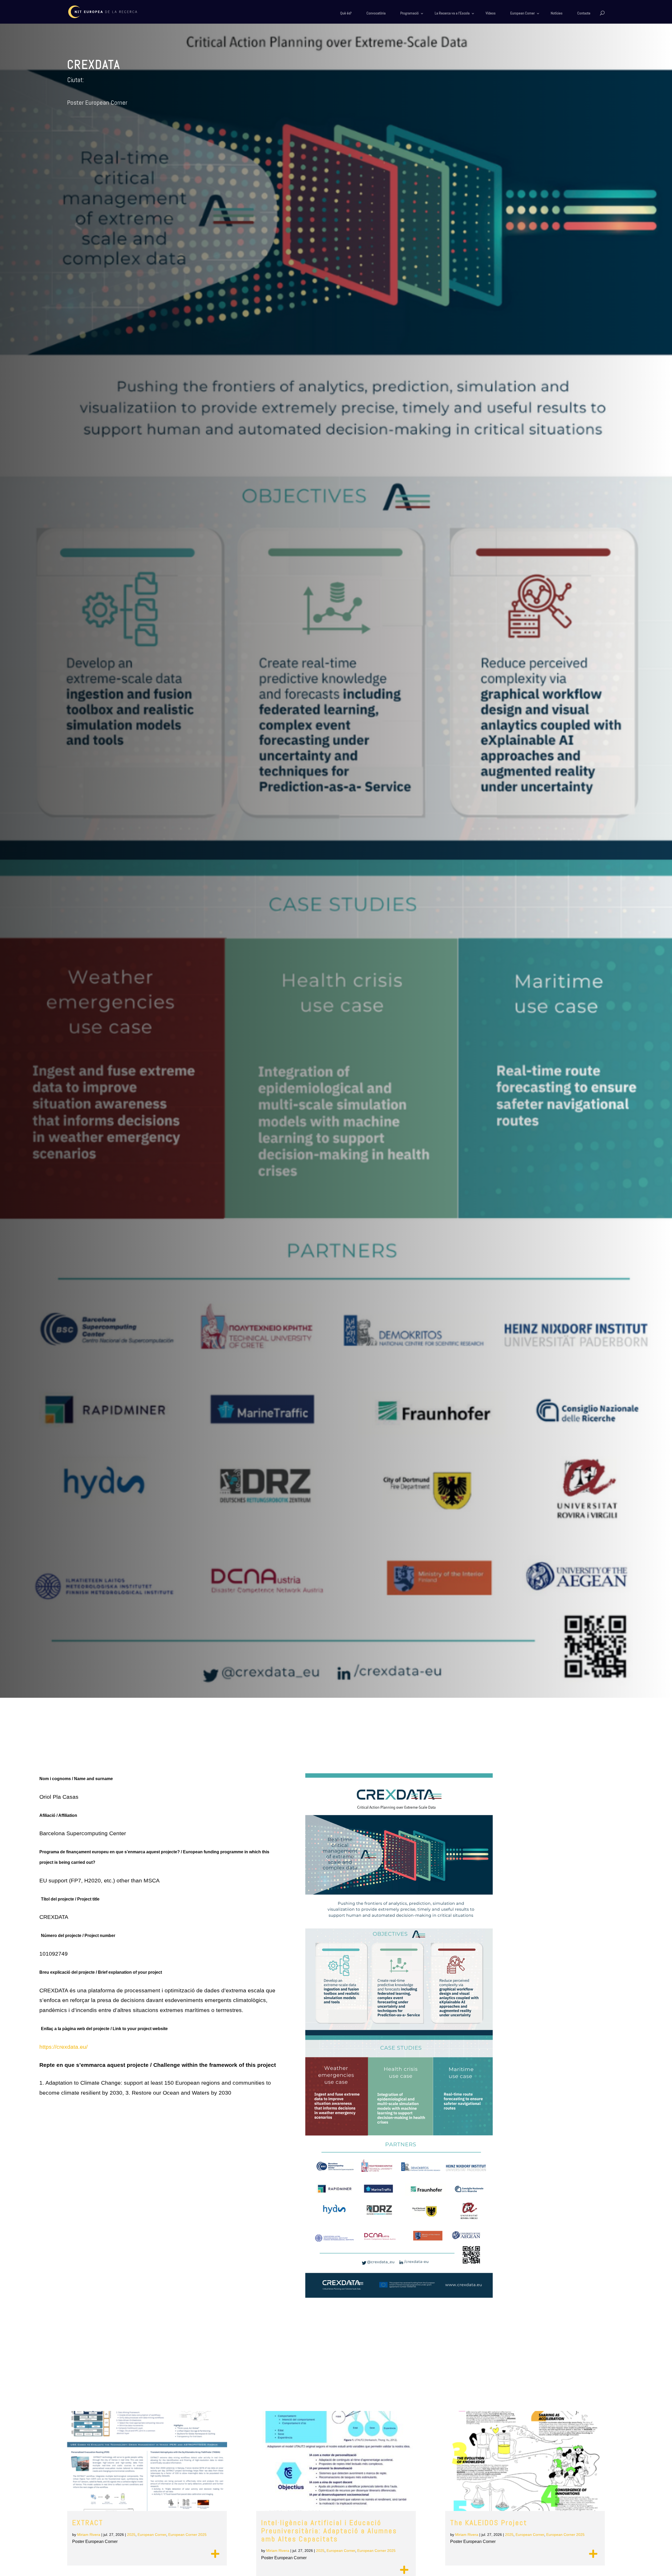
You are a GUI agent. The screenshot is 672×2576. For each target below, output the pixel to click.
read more (215, 2554)
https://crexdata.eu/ (64, 2047)
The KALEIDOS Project (489, 2523)
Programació (409, 13)
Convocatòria (376, 13)
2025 (131, 2535)
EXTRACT (88, 2523)
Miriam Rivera (89, 2535)
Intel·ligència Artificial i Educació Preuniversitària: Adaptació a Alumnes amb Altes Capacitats (329, 2531)
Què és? (346, 13)
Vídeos (491, 13)
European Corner (523, 13)
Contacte (584, 13)
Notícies (557, 13)
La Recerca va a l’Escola (452, 13)
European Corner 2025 (187, 2535)
